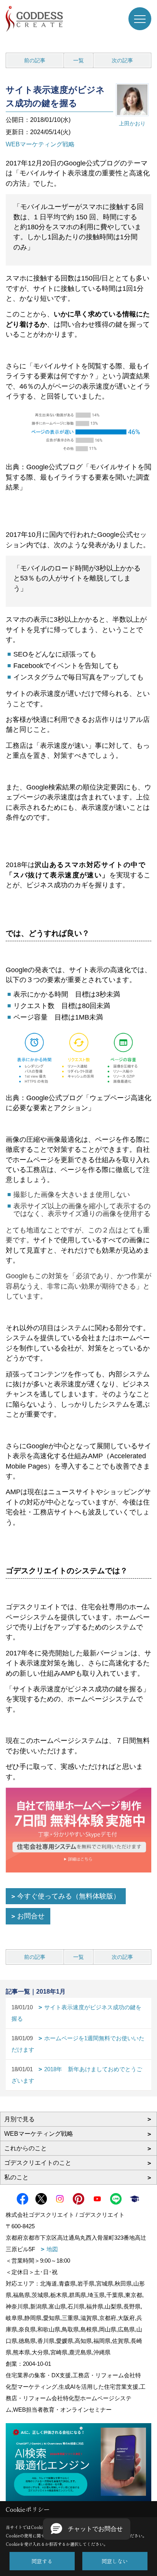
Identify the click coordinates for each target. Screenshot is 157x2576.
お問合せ (31, 1916)
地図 (52, 2249)
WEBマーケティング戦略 (40, 144)
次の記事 (122, 60)
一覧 (78, 60)
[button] (87, 2529)
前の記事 (35, 60)
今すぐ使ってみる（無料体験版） (69, 1896)
